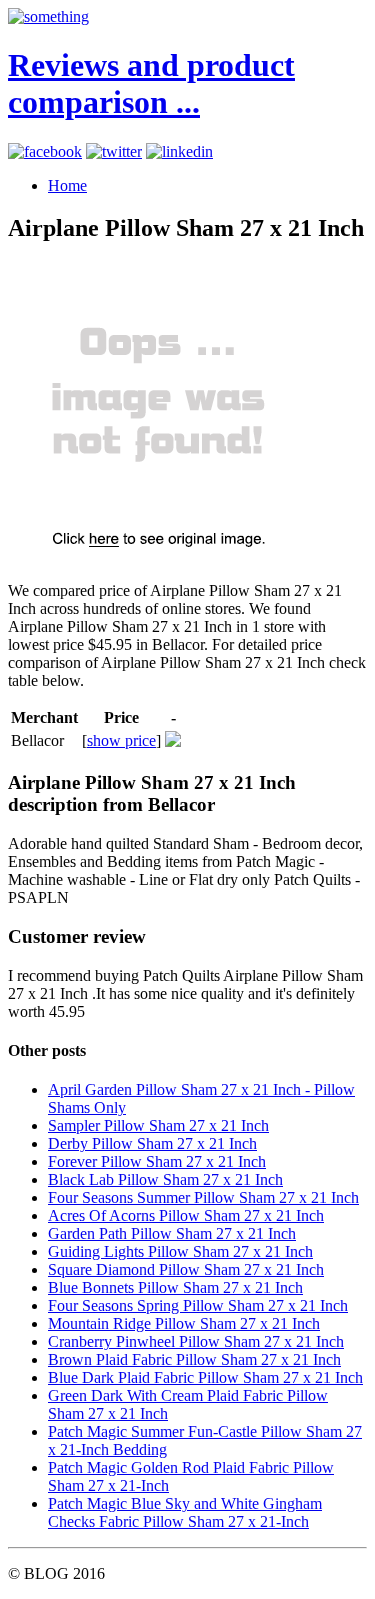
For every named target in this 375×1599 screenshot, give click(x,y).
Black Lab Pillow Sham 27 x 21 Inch (165, 1179)
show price (121, 740)
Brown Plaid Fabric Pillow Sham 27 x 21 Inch (194, 1359)
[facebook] (45, 151)
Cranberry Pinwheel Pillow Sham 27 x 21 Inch (196, 1341)
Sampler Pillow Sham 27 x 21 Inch (158, 1125)
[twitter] (114, 151)
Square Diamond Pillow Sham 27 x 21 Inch (186, 1269)
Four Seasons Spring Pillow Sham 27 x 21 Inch (198, 1305)
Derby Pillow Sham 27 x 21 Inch (152, 1143)
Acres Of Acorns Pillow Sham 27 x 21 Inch (186, 1215)
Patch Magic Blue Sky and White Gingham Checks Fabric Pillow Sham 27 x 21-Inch (185, 1512)
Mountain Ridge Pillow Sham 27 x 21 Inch (184, 1323)
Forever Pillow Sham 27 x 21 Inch (157, 1161)
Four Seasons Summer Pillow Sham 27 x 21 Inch (203, 1197)
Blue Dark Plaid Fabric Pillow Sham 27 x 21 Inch (205, 1377)
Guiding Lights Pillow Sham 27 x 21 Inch (180, 1251)
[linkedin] (179, 151)
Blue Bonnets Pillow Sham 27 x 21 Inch (175, 1287)
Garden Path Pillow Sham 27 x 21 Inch (172, 1233)
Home (67, 185)
